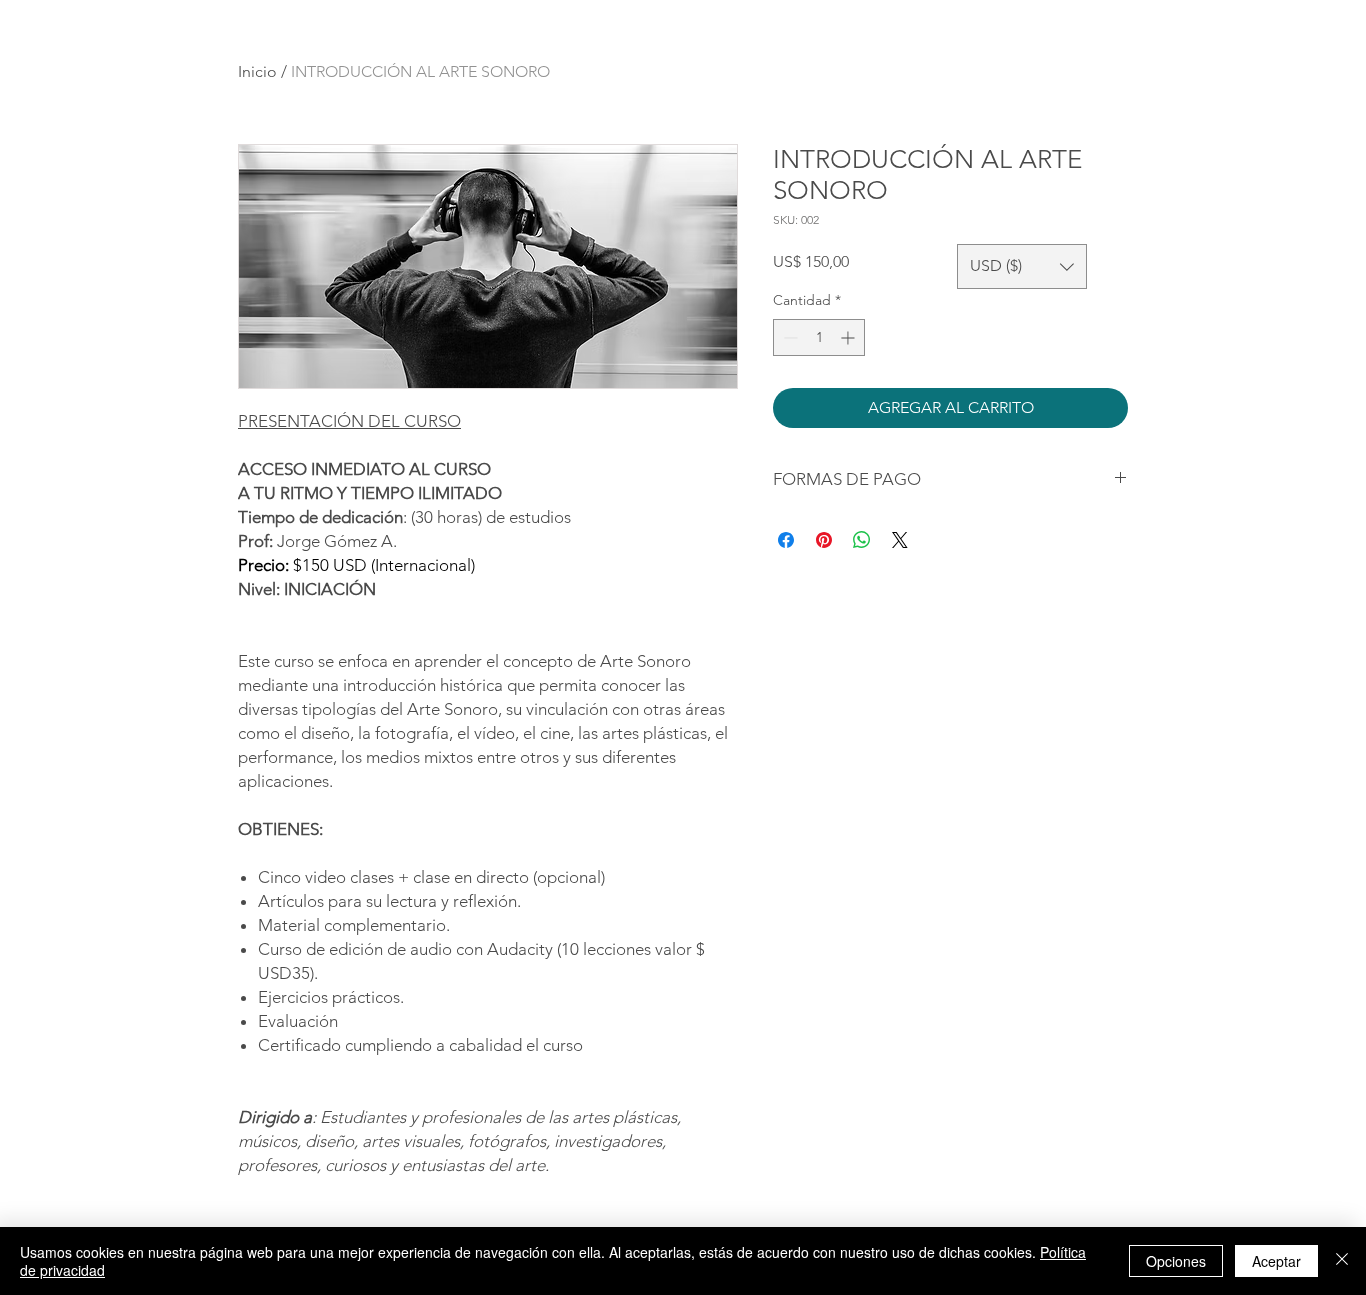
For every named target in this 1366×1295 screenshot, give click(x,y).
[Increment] (849, 337)
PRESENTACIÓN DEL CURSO (349, 421)
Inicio (257, 71)
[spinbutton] (819, 337)
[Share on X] (900, 540)
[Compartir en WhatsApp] (862, 540)
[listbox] (1022, 266)
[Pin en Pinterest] (824, 540)
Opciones (1176, 1261)
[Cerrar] (1342, 1261)
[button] (1022, 266)
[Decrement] (788, 337)
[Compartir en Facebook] (786, 540)
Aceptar (1276, 1261)
